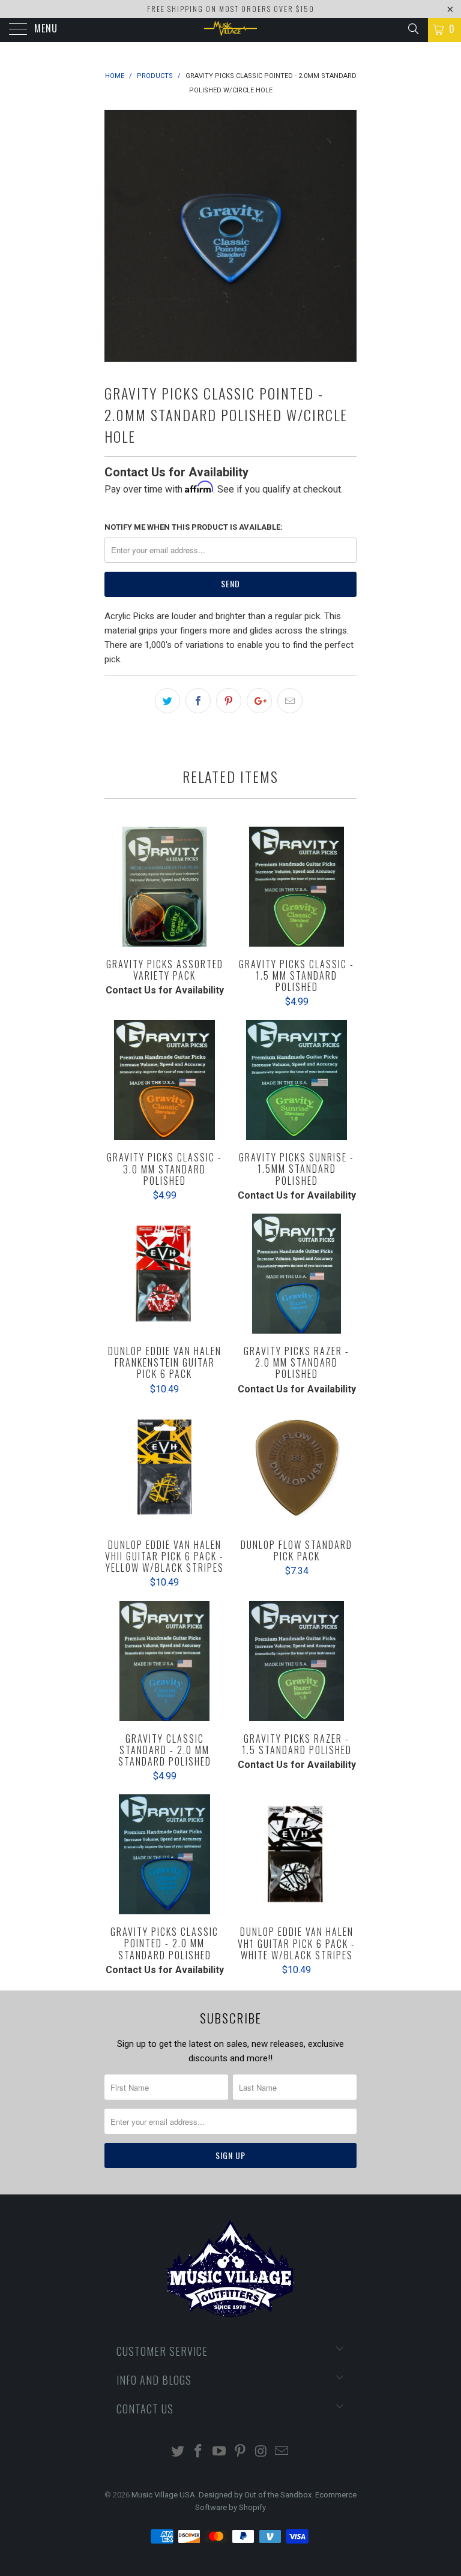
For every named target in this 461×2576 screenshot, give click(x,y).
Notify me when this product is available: (194, 527)
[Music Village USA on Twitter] (178, 2452)
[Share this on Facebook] (198, 701)
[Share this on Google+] (259, 701)
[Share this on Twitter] (167, 701)
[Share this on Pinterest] (229, 701)
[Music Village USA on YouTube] (220, 2452)
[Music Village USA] (230, 30)
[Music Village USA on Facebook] (199, 2452)
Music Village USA (163, 2495)
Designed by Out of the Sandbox (255, 2495)
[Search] (413, 29)
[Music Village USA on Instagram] (261, 2452)
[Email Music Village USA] (282, 2452)
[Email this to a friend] (290, 701)
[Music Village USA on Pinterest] (241, 2452)
